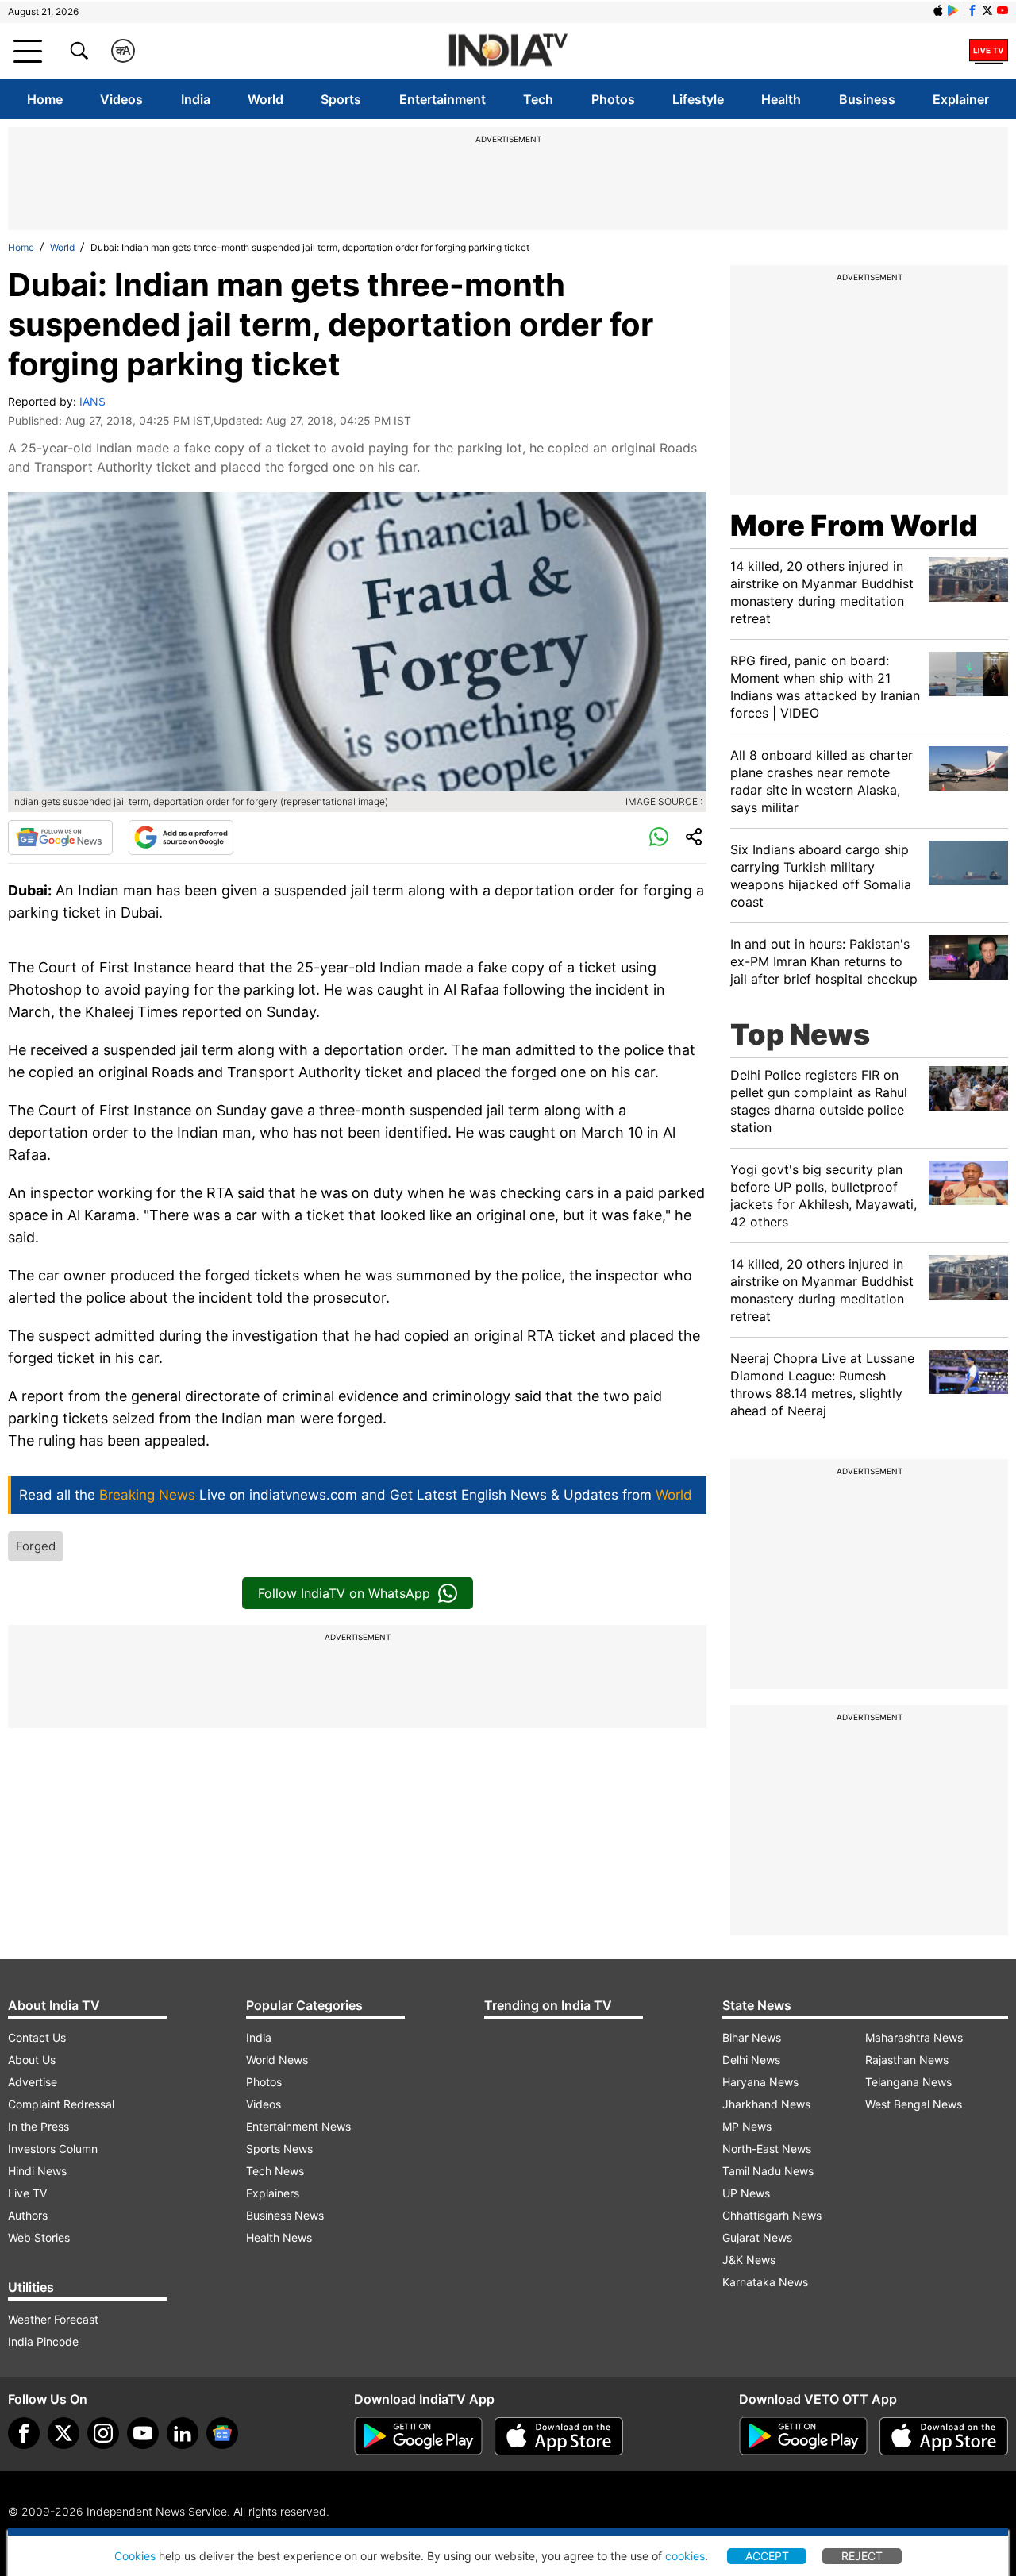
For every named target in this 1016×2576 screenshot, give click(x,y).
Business (867, 99)
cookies (685, 2556)
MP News (747, 2126)
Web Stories (39, 2237)
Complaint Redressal (61, 2104)
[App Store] (559, 2436)
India (196, 99)
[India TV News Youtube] (1003, 10)
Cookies (135, 2556)
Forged (36, 1546)
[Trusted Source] (181, 837)
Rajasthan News (907, 2060)
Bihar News (752, 2037)
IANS (92, 401)
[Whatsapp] (659, 837)
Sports (341, 99)
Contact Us (37, 2037)
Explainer (961, 99)
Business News (285, 2215)
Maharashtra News (914, 2037)
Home (45, 99)
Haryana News (760, 2082)
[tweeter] (63, 2433)
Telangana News (908, 2082)
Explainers (273, 2193)
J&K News (749, 2260)
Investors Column (53, 2149)
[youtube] (143, 2433)
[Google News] (60, 837)
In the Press (38, 2126)
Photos (613, 99)
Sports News (279, 2149)
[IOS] (938, 10)
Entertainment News (298, 2126)
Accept (767, 2556)
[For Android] (803, 2436)
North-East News (767, 2149)
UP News (746, 2193)
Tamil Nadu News (768, 2171)
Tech (538, 99)
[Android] (953, 10)
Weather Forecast (53, 2319)
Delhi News (751, 2060)
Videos (121, 99)
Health (781, 99)
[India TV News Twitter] (987, 10)
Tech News (275, 2171)
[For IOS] (944, 2436)
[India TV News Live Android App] (418, 2436)
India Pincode (43, 2341)
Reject (862, 2556)
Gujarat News (757, 2237)
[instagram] (103, 2433)
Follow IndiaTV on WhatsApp (344, 1593)
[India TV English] (508, 51)
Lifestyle (698, 99)
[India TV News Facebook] (972, 10)
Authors (28, 2215)
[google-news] (222, 2433)
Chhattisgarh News (772, 2215)
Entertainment (443, 99)
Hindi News (37, 2171)
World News (277, 2060)
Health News (279, 2237)
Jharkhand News (766, 2104)
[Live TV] (989, 51)
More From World (854, 526)
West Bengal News (914, 2104)
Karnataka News (765, 2282)
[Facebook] (24, 2433)
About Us (32, 2060)
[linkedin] (183, 2433)
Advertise (33, 2082)
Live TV (27, 2193)
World (266, 99)
